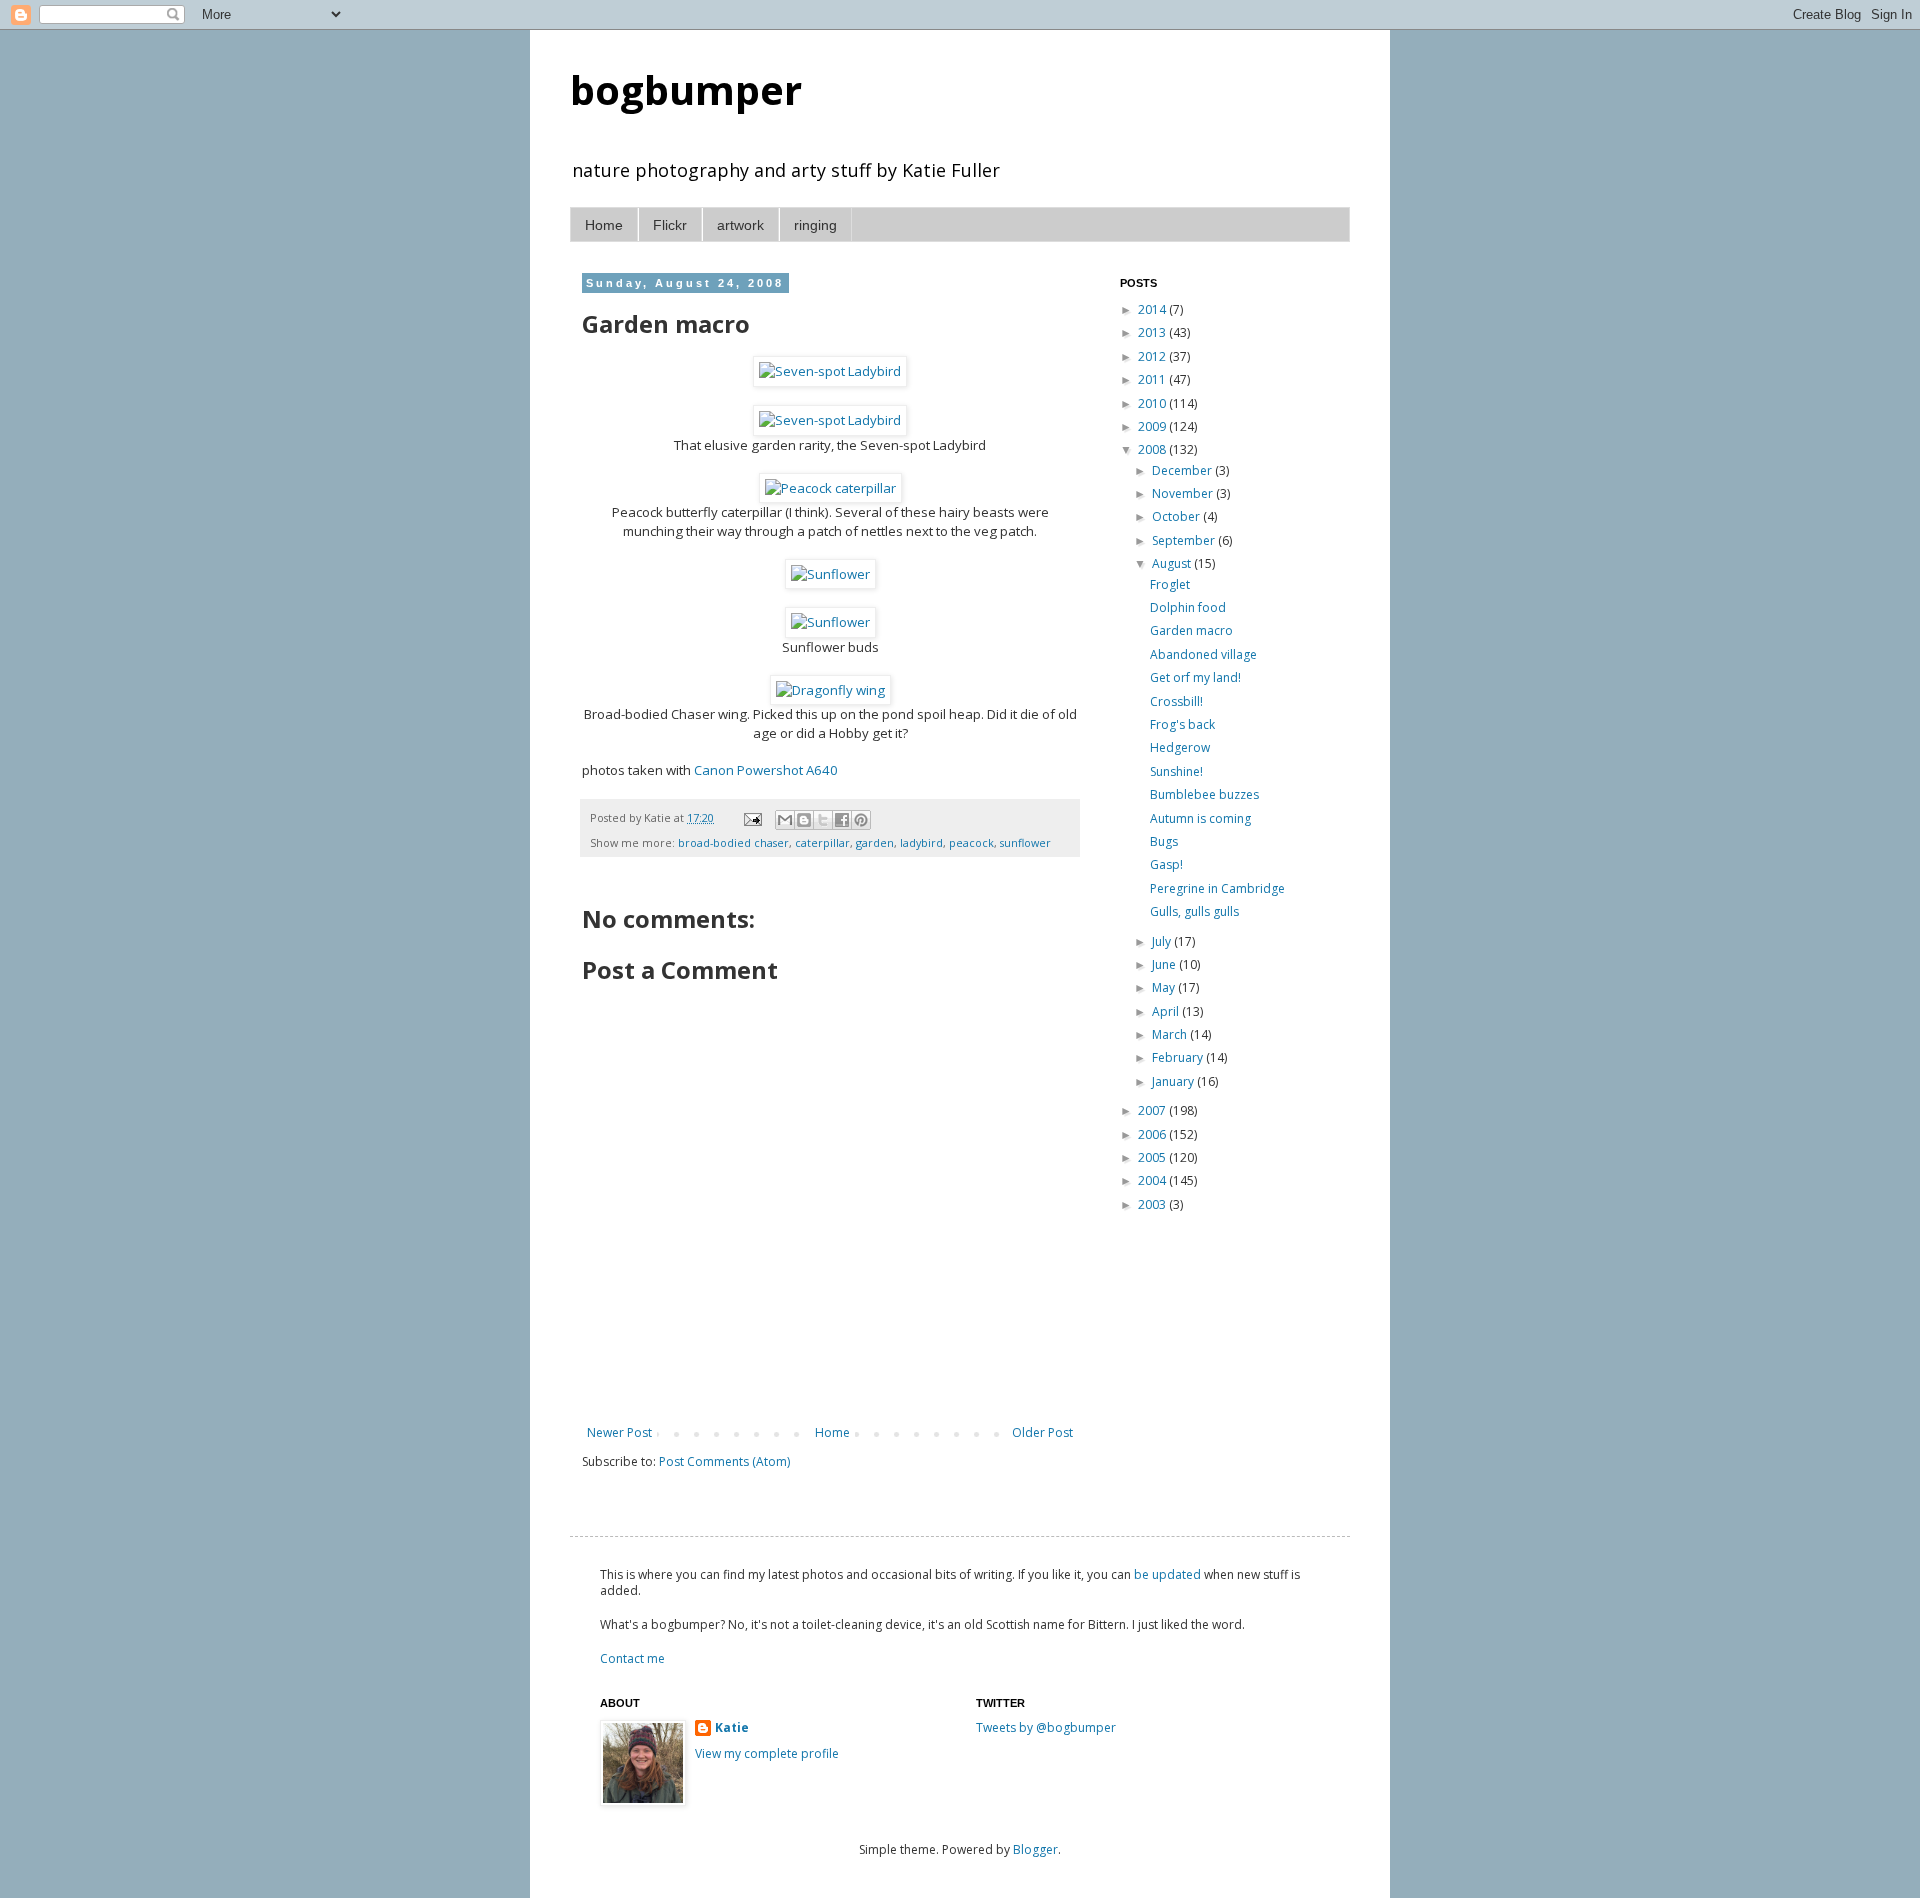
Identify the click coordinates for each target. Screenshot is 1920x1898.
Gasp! (1166, 864)
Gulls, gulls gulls (1194, 911)
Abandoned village (1203, 654)
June (1165, 964)
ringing (815, 225)
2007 (1153, 1110)
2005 (1153, 1157)
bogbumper (686, 89)
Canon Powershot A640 (766, 770)
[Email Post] (752, 817)
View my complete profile (767, 1753)
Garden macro (1191, 630)
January (1174, 1081)
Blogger (1035, 1849)
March (1171, 1034)
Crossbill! (1176, 701)
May (1165, 987)
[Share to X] (823, 820)
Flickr (670, 225)
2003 (1153, 1204)
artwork (740, 225)
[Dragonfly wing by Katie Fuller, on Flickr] (830, 690)
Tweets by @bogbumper (1046, 1727)
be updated (1167, 1574)
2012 (1153, 356)
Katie (732, 1728)
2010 (1153, 403)
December (1183, 470)
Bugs (1164, 841)
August (1173, 563)
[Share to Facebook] (842, 820)
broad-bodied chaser (733, 842)
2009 (1153, 426)
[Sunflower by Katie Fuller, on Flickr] (830, 574)
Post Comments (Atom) (724, 1461)
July (1163, 941)
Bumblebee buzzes (1204, 794)
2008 (1153, 449)
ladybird (921, 842)
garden (875, 842)
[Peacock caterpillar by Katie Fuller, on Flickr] (830, 488)
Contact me (632, 1658)
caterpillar (822, 842)
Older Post (1042, 1432)
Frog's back (1182, 724)
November (1184, 493)
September (1185, 540)
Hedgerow (1180, 747)
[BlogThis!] (804, 820)
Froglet (1170, 584)
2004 (1153, 1180)
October (1177, 516)
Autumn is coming (1200, 818)
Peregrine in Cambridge (1217, 888)
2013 (1153, 332)
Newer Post (619, 1432)
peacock (971, 842)
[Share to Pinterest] (861, 820)
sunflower (1025, 842)
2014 (1153, 309)
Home (604, 225)
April (1167, 1011)
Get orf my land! (1195, 677)
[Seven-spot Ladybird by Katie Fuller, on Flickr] (830, 371)
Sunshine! (1176, 771)
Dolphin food (1188, 607)
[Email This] (785, 820)
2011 (1153, 379)
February (1179, 1057)
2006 (1153, 1134)
